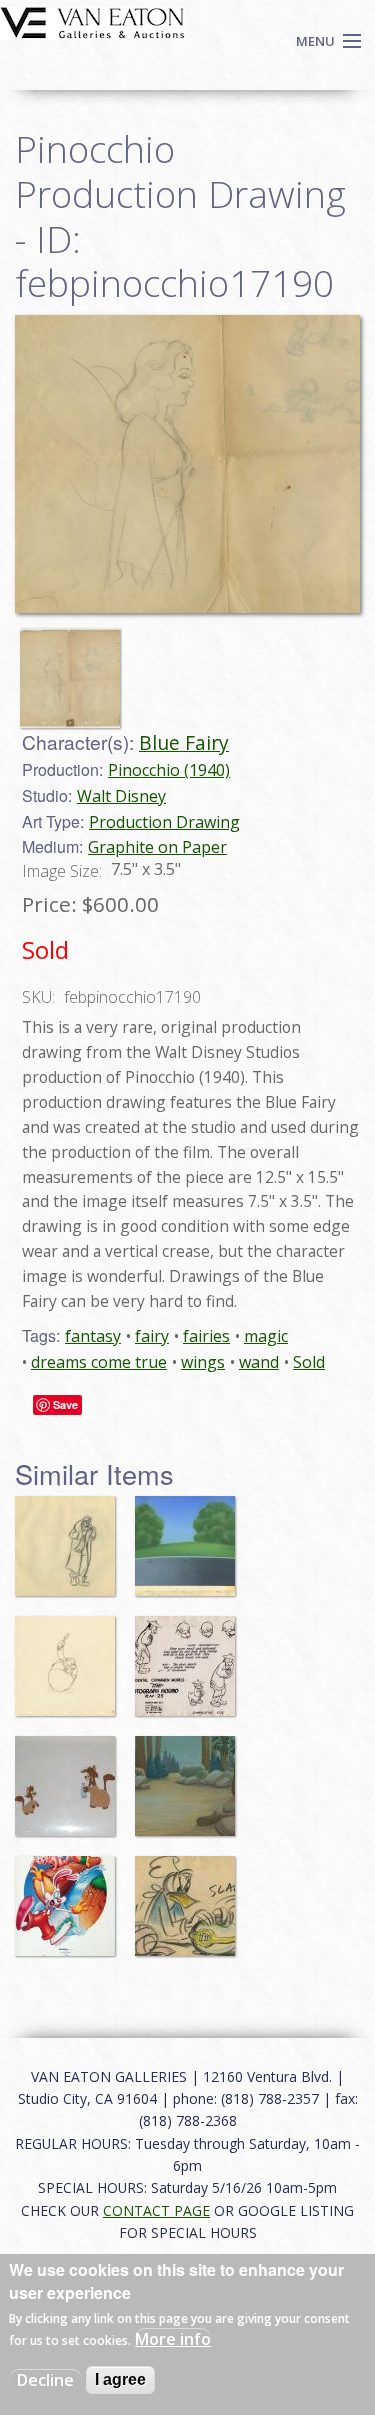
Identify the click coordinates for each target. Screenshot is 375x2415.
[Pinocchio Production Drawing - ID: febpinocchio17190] (187, 462)
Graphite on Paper (157, 847)
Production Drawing (164, 822)
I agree (120, 2379)
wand (259, 1362)
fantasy (93, 1336)
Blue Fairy (184, 742)
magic (266, 1336)
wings (203, 1362)
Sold (309, 1362)
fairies (206, 1336)
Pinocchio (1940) (169, 770)
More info (173, 2339)
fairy (152, 1336)
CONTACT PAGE (156, 2210)
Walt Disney (121, 796)
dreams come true (99, 1362)
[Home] (92, 21)
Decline (45, 2380)
